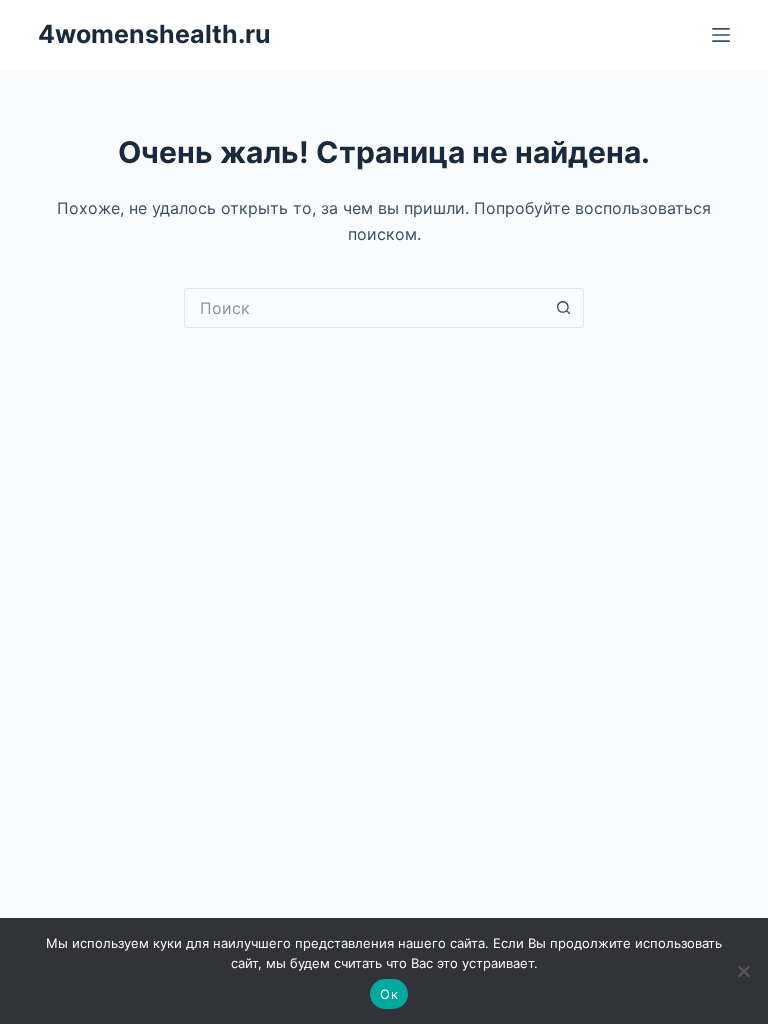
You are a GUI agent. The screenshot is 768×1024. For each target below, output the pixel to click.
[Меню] (721, 35)
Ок (389, 994)
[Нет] (743, 971)
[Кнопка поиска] (564, 308)
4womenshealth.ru (154, 34)
